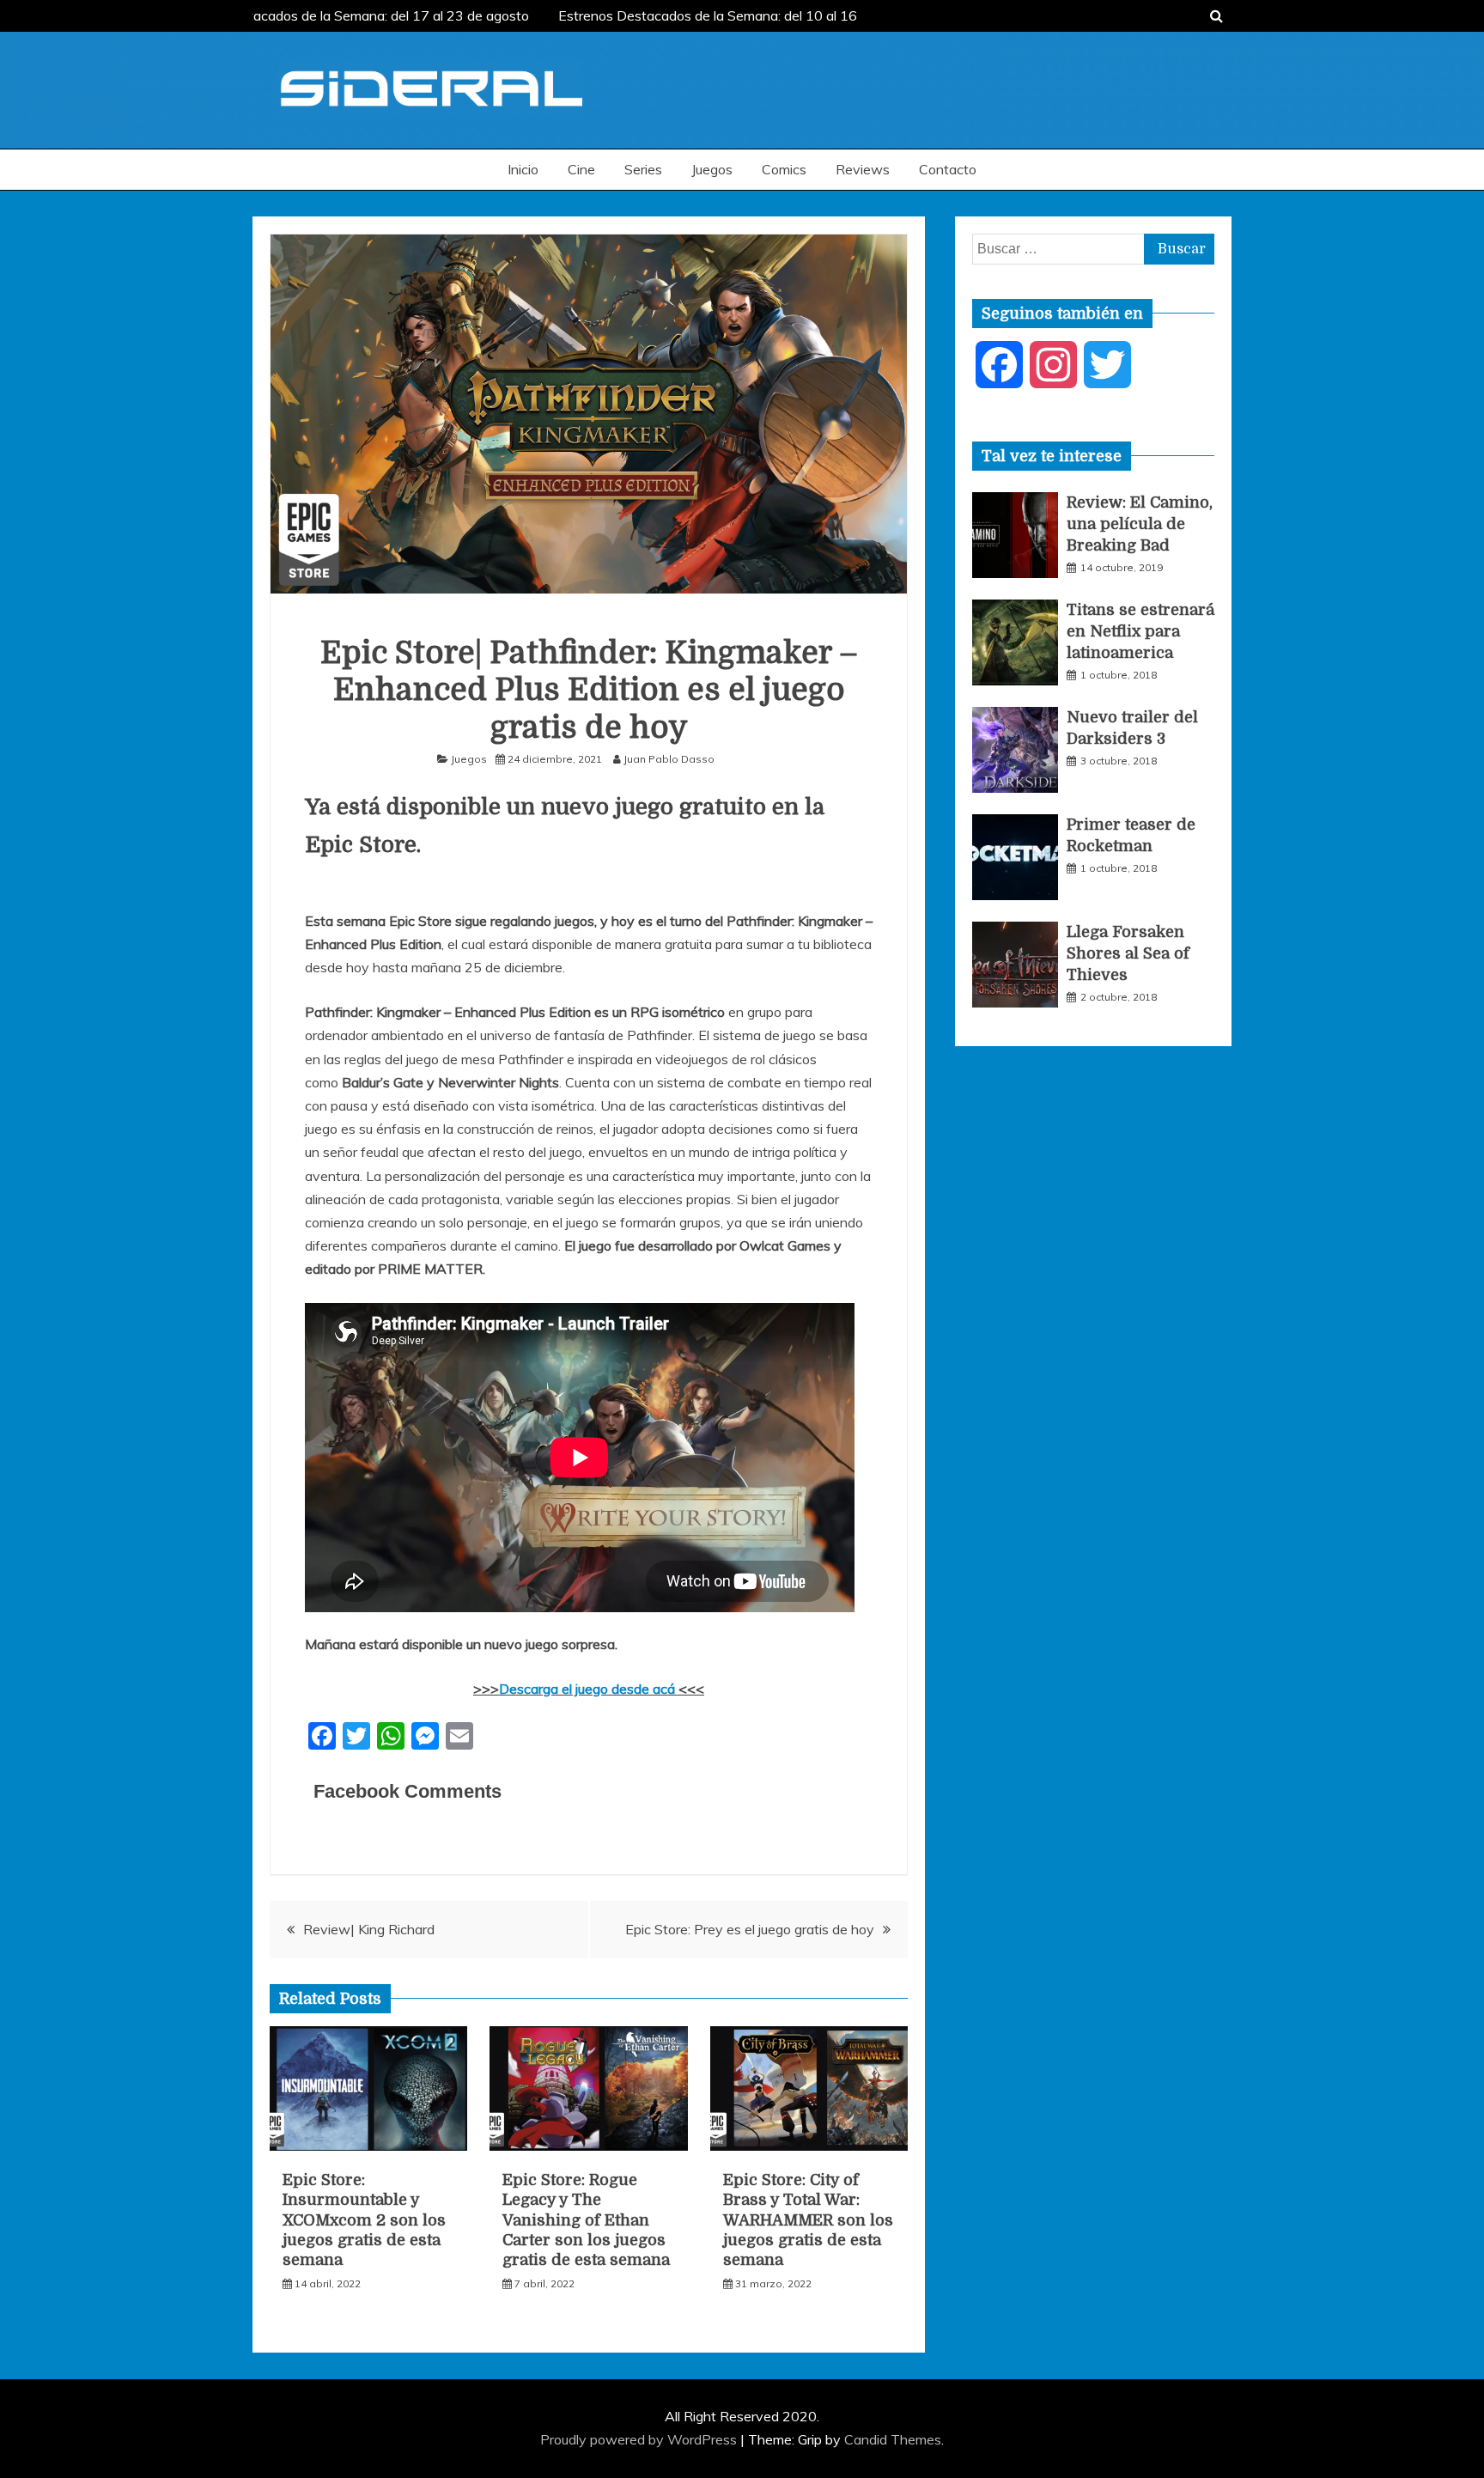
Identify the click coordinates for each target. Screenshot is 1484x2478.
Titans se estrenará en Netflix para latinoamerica (1140, 631)
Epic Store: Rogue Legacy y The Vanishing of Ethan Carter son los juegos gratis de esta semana (586, 2220)
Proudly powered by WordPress (640, 2439)
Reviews (863, 169)
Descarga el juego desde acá (589, 1689)
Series (643, 169)
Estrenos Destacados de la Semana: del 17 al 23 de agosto (337, 15)
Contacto (948, 169)
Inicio (523, 169)
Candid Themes (893, 2439)
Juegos (712, 169)
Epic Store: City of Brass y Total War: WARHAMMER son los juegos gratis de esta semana (808, 2220)
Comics (784, 169)
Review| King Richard (369, 1929)
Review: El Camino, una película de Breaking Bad (1140, 524)
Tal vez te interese (1052, 456)
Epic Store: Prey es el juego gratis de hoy (750, 1929)
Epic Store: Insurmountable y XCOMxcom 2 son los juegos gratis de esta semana (364, 2220)
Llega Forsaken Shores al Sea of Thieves (1128, 953)
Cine (581, 169)
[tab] (1052, 456)
